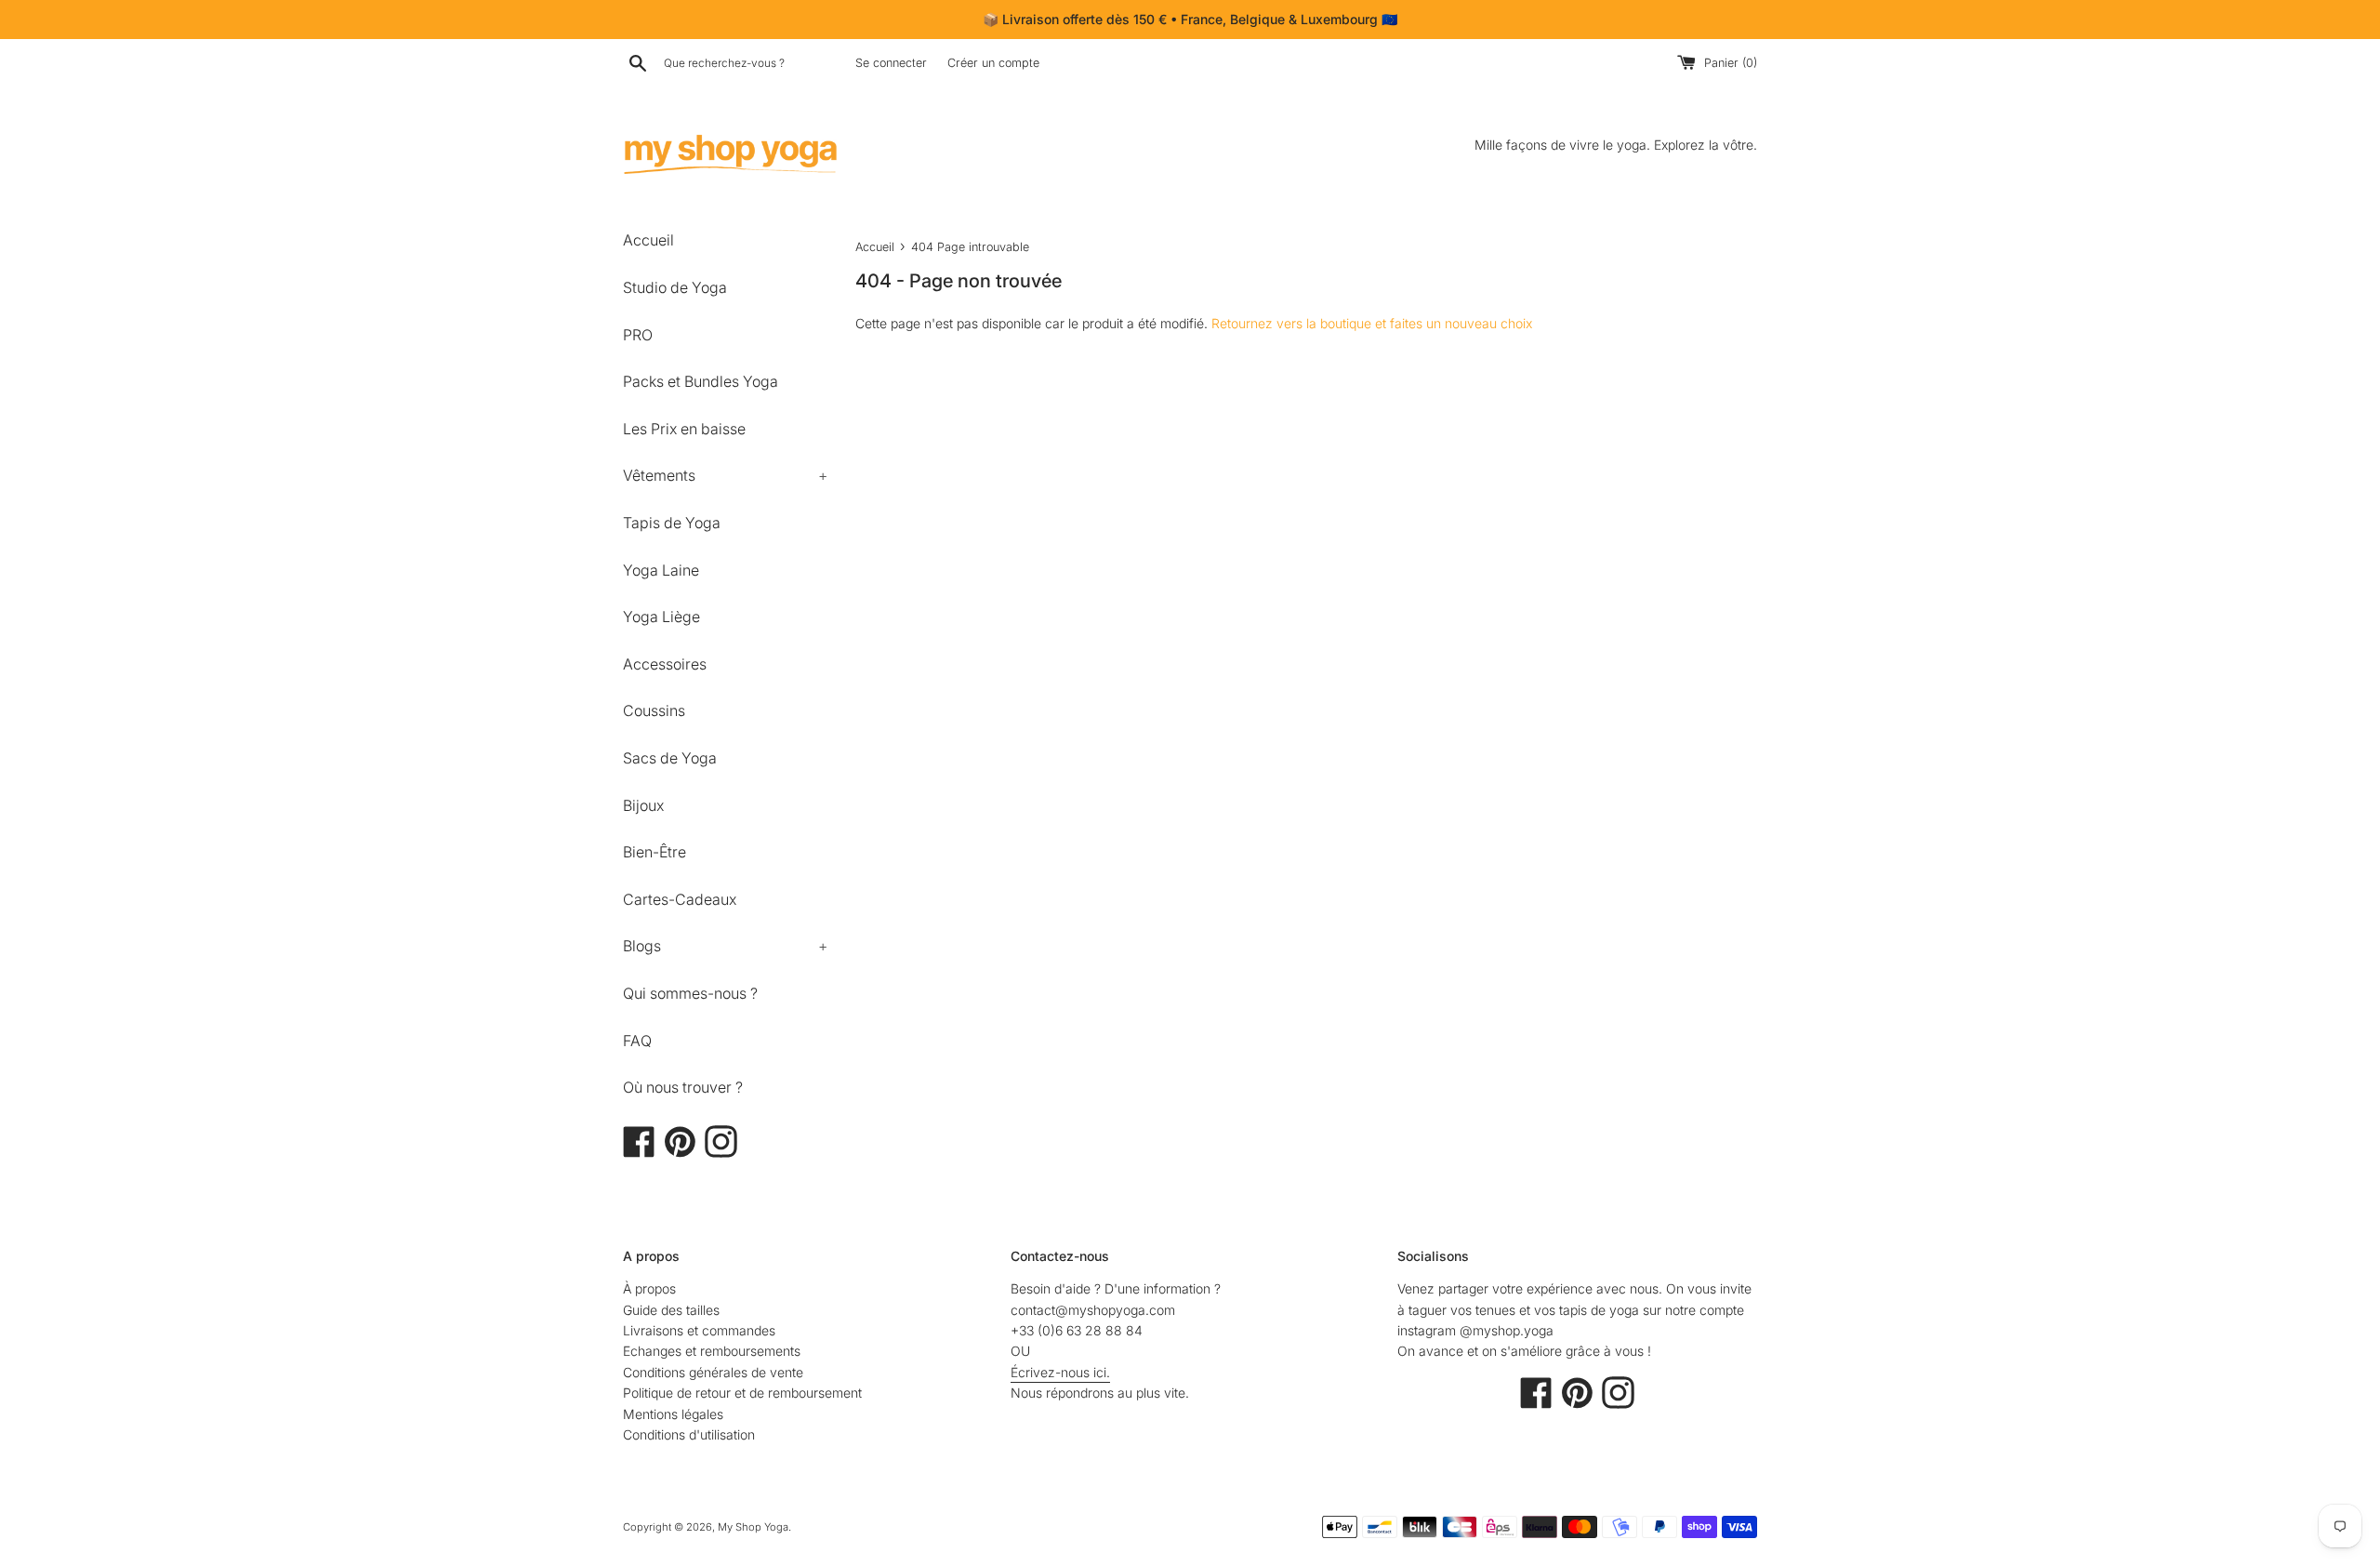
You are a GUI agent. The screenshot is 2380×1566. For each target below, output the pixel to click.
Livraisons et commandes (699, 1330)
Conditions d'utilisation (689, 1434)
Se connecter (891, 63)
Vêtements (725, 475)
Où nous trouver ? (683, 1087)
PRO (638, 335)
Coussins (654, 710)
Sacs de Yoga (670, 758)
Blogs (725, 946)
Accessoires (665, 664)
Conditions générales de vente (713, 1372)
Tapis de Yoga (672, 523)
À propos (649, 1288)
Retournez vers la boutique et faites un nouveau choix (1372, 323)
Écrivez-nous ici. (1060, 1372)
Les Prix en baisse (684, 429)
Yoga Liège (661, 617)
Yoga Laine (661, 570)
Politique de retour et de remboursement (742, 1393)
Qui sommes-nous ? (690, 993)
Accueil (648, 240)
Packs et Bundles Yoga (701, 381)
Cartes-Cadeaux (680, 899)
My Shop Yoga (753, 1527)
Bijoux (643, 805)
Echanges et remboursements (712, 1351)
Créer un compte (993, 63)
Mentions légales (673, 1414)
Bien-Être (654, 852)
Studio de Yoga (675, 287)
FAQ (637, 1041)
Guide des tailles (671, 1310)
